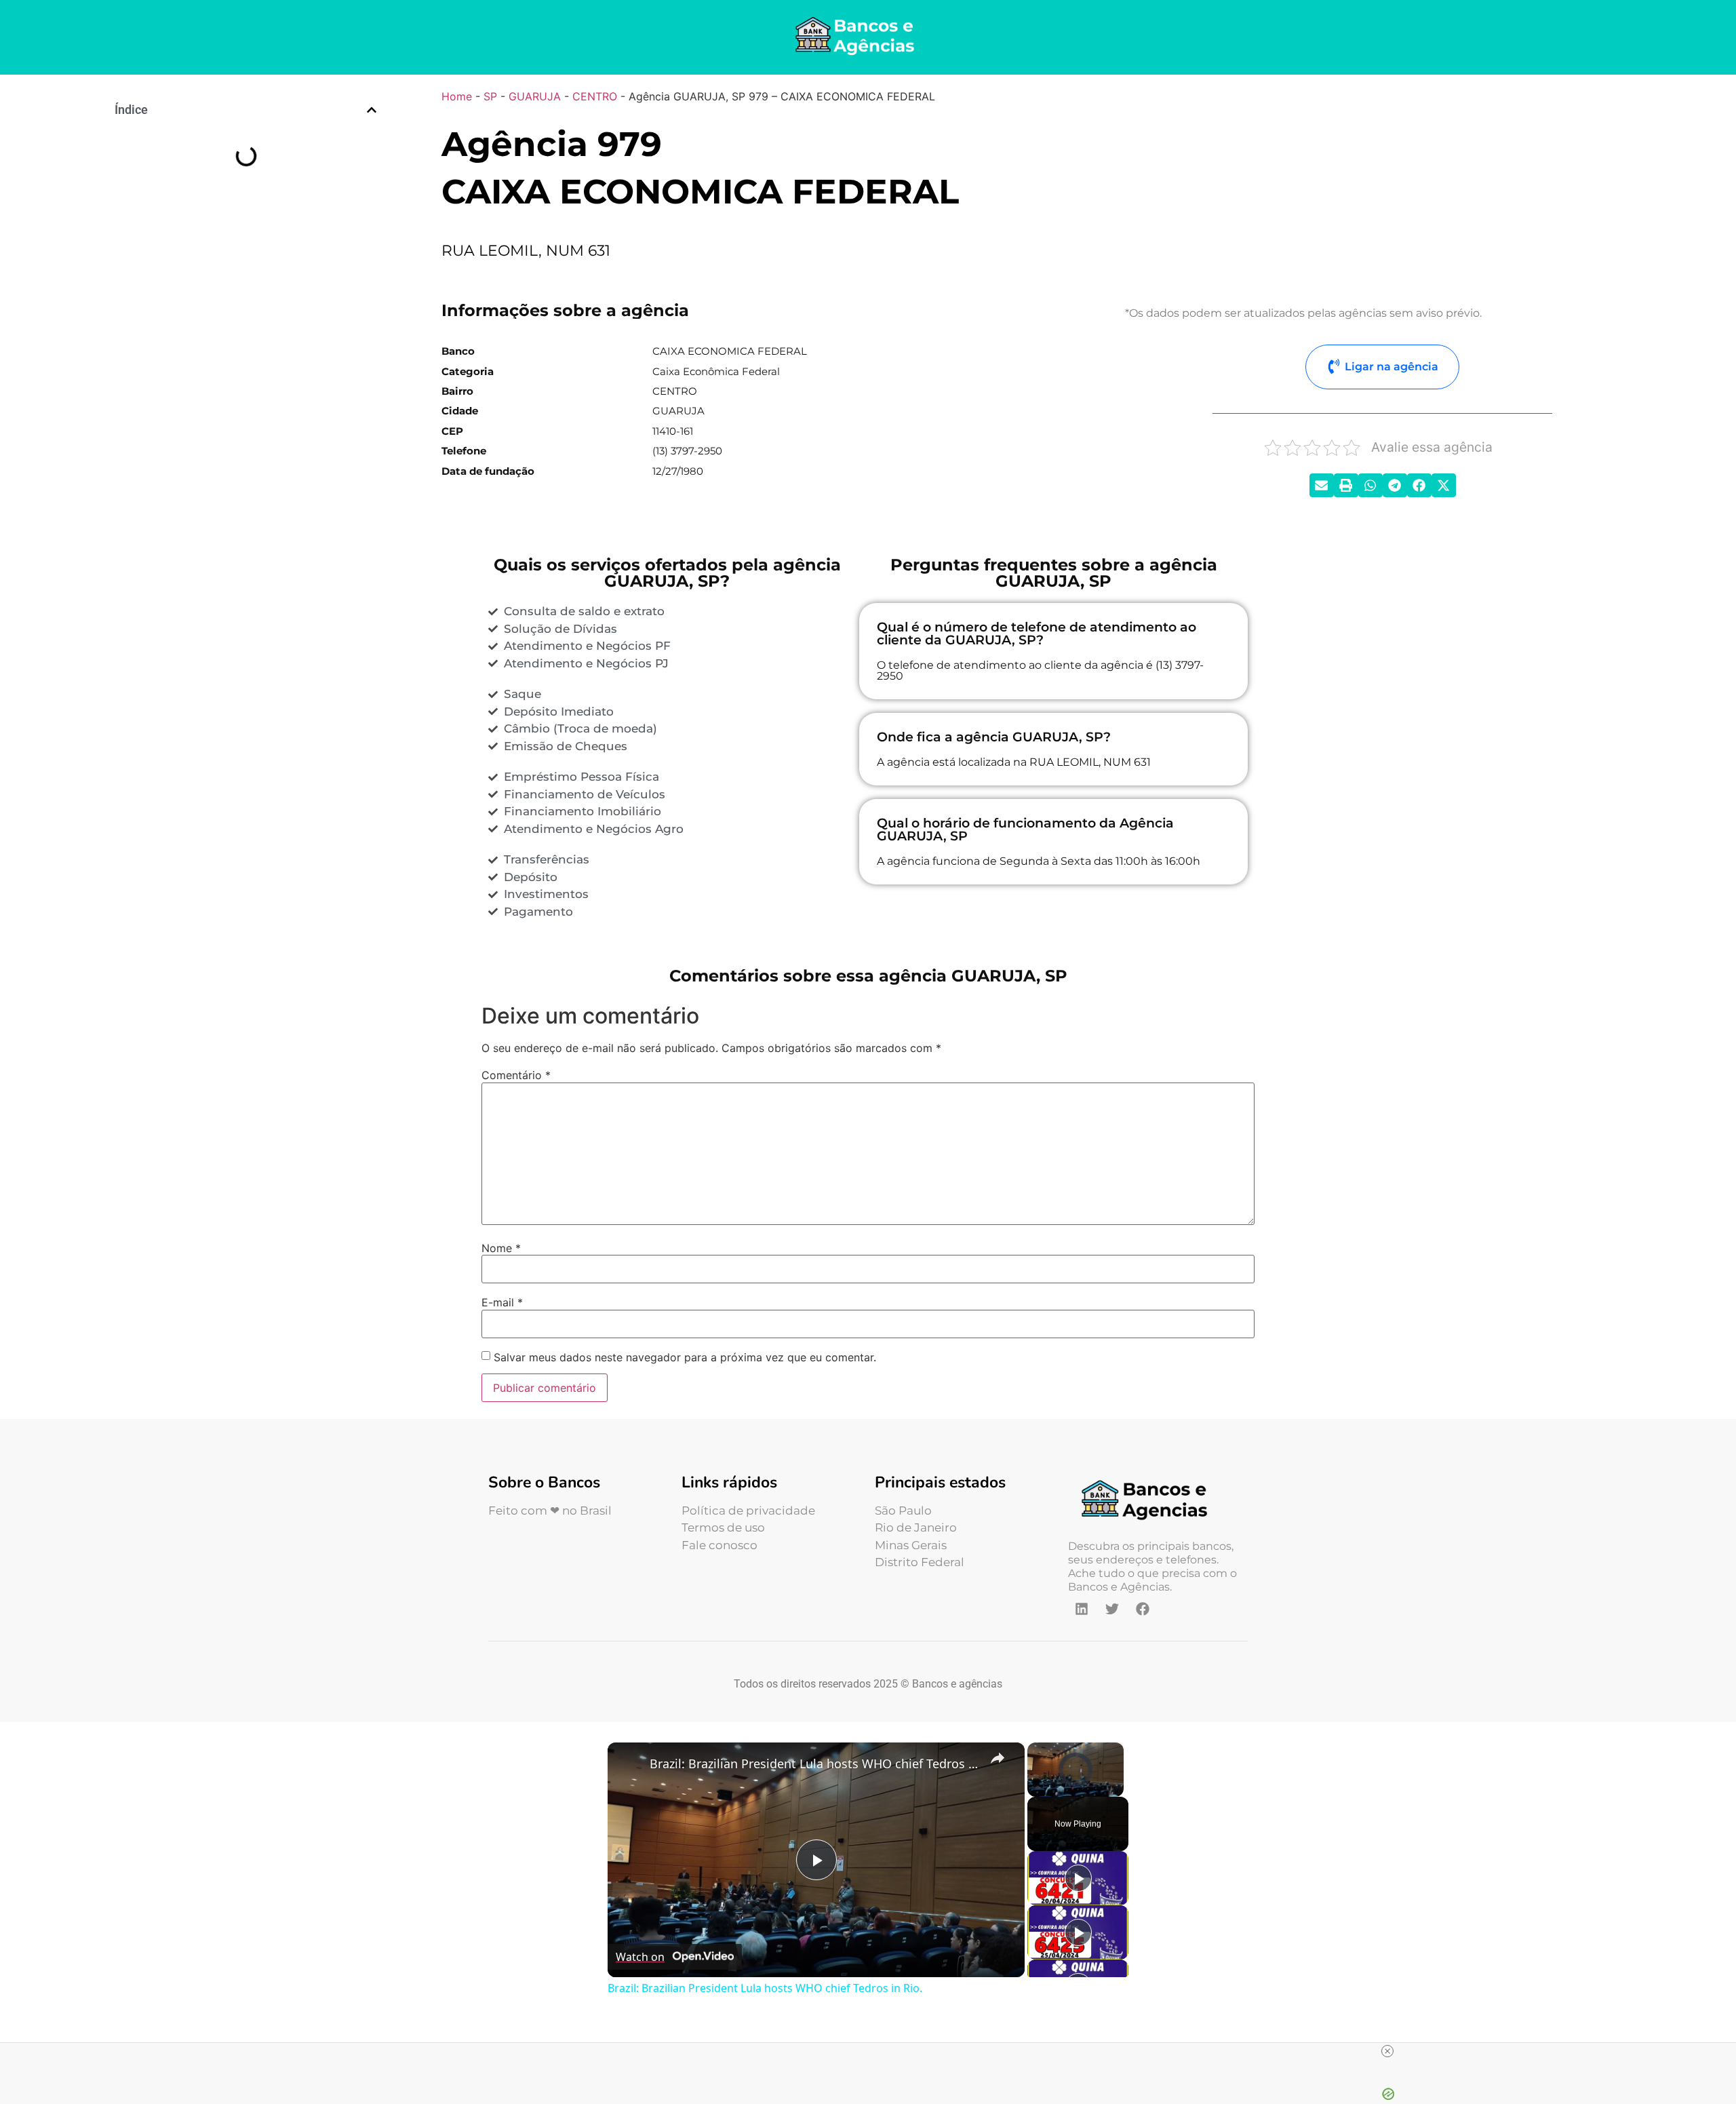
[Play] (1035, 1789)
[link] (629, 1764)
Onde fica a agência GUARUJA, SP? (219, 235)
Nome (501, 1248)
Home (457, 96)
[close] (1387, 2051)
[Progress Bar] (1076, 1780)
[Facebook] (1143, 1609)
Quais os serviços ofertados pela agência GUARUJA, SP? (248, 169)
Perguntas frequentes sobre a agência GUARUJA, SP (241, 187)
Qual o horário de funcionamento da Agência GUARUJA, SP (242, 259)
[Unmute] (1052, 1789)
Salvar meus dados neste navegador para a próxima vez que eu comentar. (685, 1357)
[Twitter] (1112, 1609)
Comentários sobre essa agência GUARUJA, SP (230, 284)
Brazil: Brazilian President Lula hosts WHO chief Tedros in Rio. (814, 1764)
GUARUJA (535, 96)
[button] (372, 110)
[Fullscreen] (1116, 1789)
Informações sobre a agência (189, 151)
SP (490, 96)
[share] (998, 1757)
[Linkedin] (1082, 1609)
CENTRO (595, 96)
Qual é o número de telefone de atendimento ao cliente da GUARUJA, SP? (248, 211)
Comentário (516, 1075)
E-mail (502, 1302)
